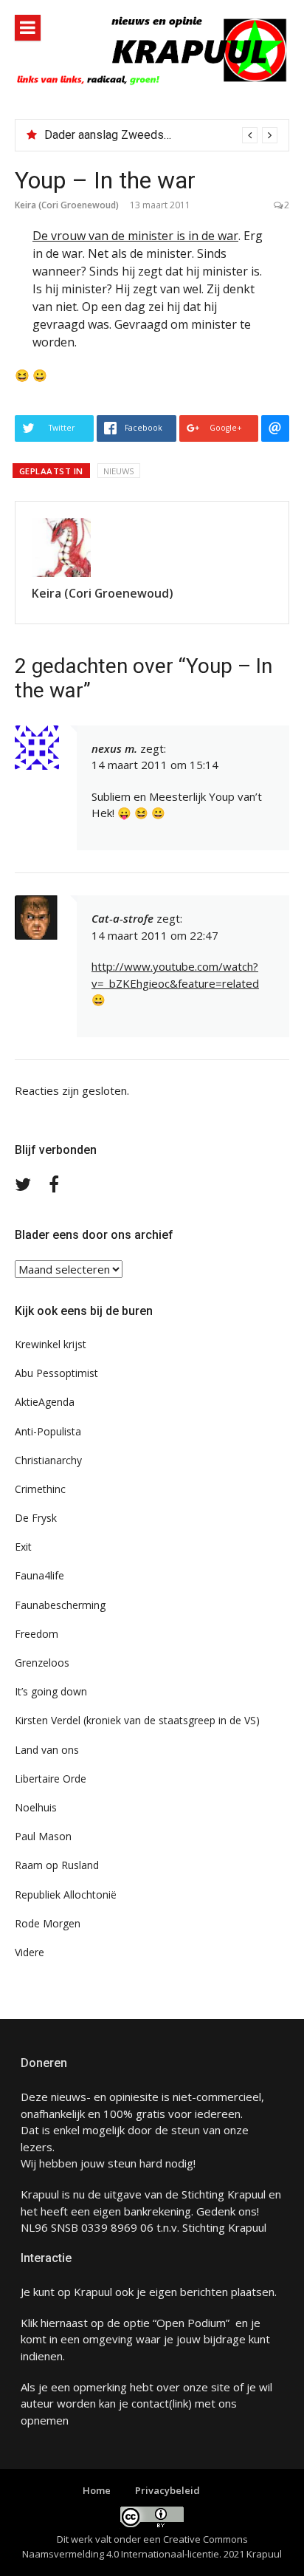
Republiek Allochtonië (66, 1895)
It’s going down (51, 1691)
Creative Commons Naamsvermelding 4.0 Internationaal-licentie (135, 2546)
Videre (30, 1952)
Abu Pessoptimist (56, 1373)
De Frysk (36, 1518)
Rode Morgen (48, 1923)
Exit (23, 1547)
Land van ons (47, 1750)
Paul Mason (43, 1836)
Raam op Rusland (57, 1865)
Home (97, 2490)
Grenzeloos (42, 1663)
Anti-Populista (48, 1431)
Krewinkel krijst (51, 1344)
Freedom (37, 1634)
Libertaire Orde (51, 1779)
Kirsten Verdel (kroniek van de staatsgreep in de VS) (137, 1720)
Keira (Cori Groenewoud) (67, 205)
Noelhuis (36, 1807)
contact (150, 2403)
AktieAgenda (45, 1402)
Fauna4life (39, 1575)
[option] (161, 135)
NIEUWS (119, 471)
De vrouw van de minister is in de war (135, 236)
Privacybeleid (167, 2490)
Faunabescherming (60, 1605)
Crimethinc (40, 1489)
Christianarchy (48, 1460)
